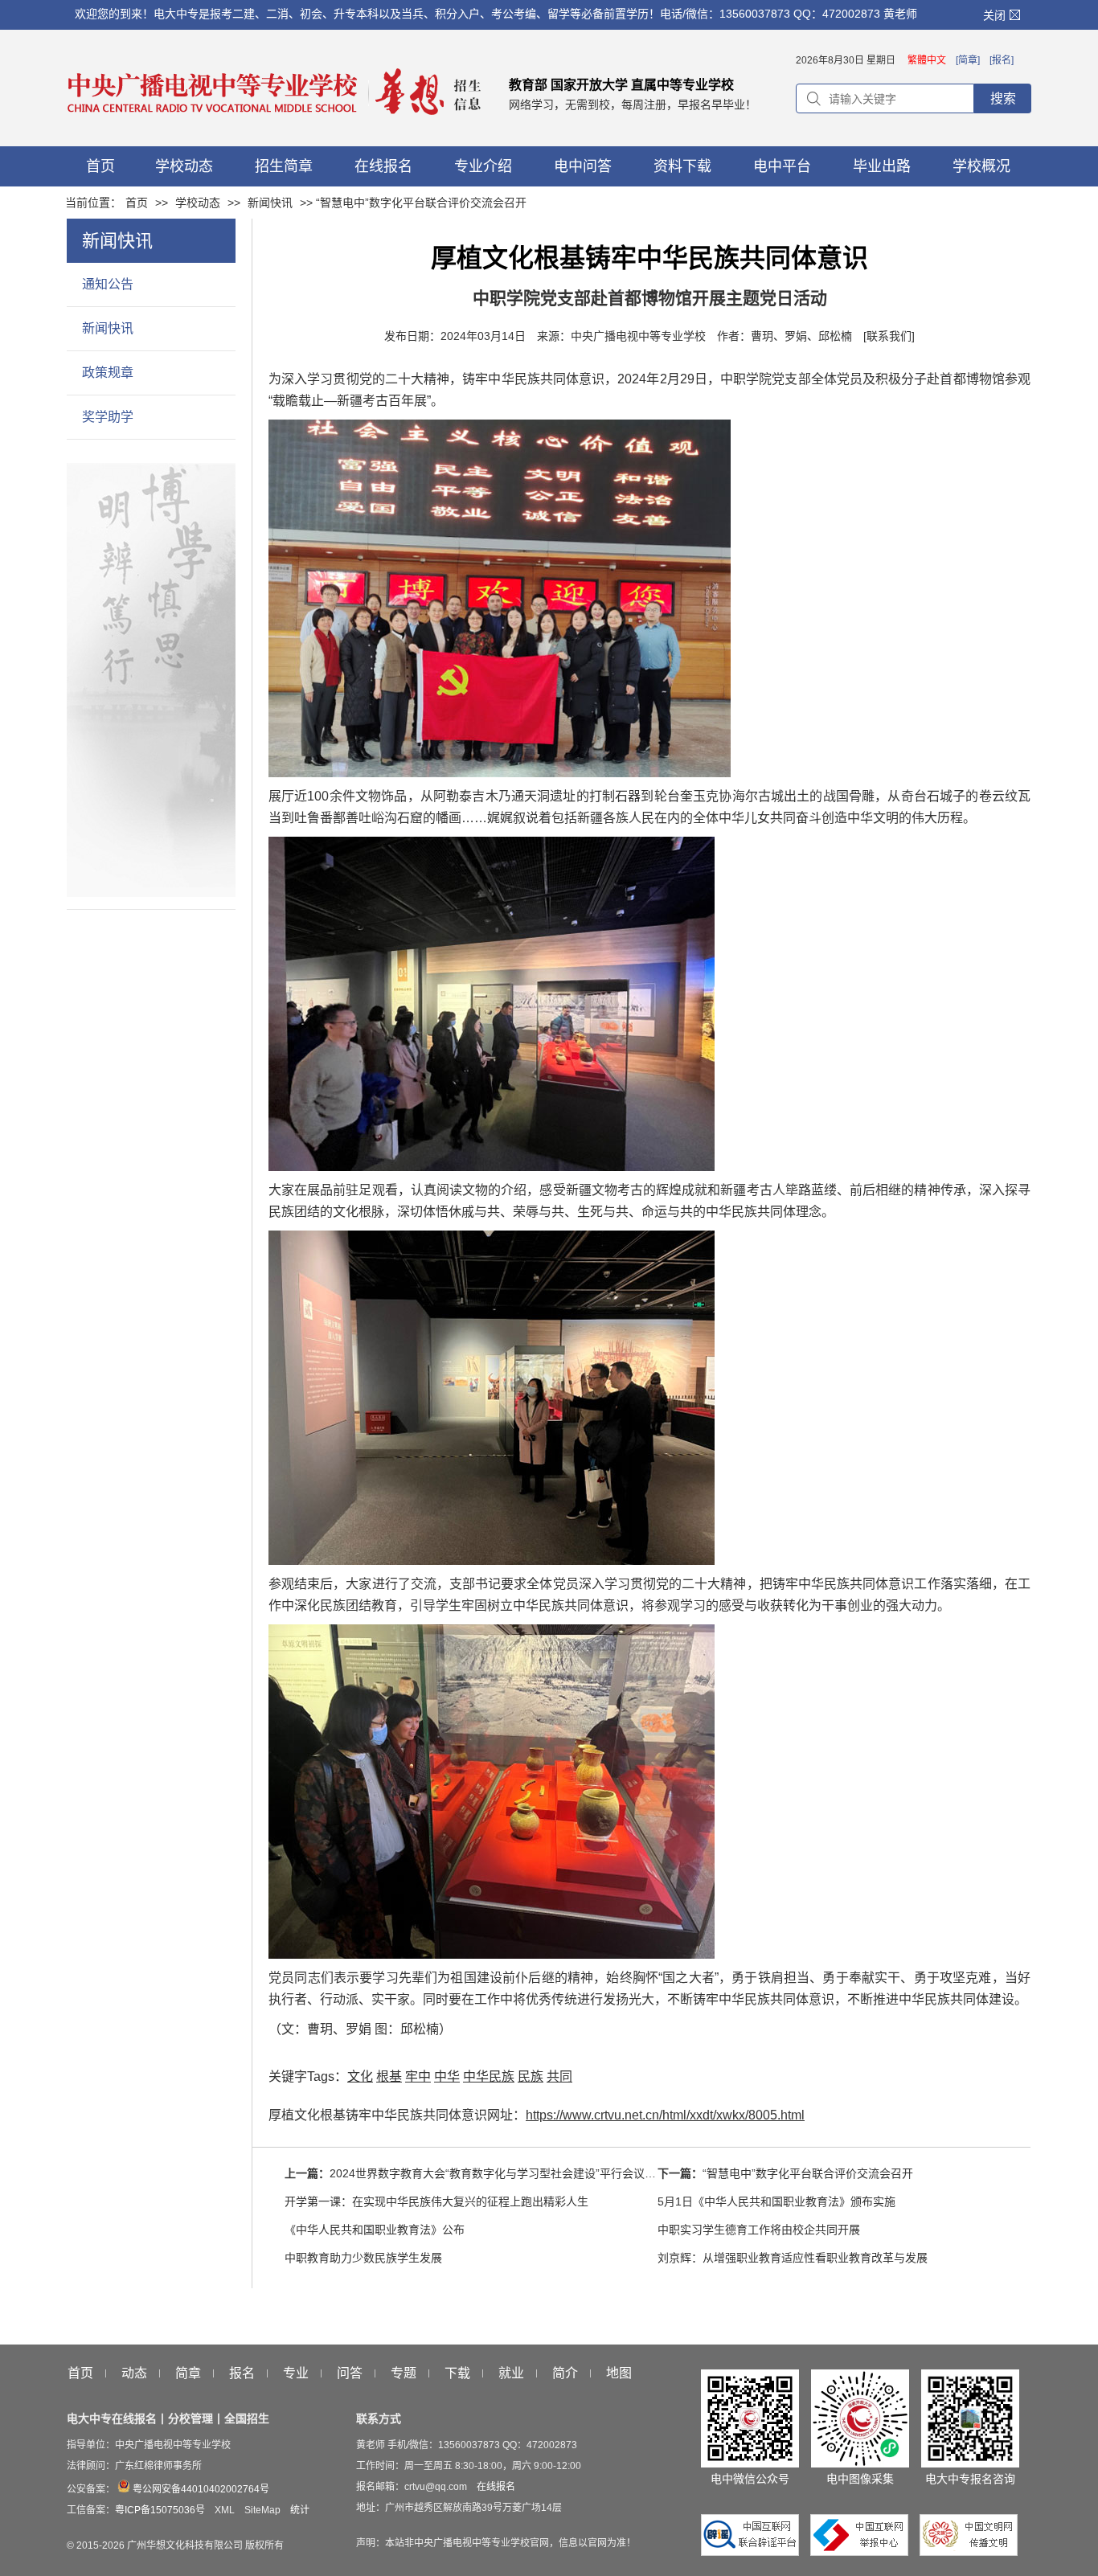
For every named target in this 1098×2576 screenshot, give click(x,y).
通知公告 (108, 284)
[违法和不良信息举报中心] (863, 2552)
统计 (300, 2510)
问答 (350, 2373)
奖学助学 (108, 417)
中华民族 (489, 2076)
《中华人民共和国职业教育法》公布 (375, 2230)
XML (225, 2510)
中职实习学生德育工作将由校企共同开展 (759, 2230)
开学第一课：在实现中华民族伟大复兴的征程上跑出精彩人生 (436, 2201)
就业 (511, 2373)
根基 (389, 2076)
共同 (559, 2076)
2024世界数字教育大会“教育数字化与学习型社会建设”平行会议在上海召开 (515, 2173)
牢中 (418, 2076)
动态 (134, 2373)
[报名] (1002, 60)
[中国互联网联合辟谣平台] (754, 2552)
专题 (404, 2373)
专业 (296, 2373)
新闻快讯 (270, 203)
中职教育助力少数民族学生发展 (363, 2258)
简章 (188, 2373)
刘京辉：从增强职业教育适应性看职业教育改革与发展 (793, 2258)
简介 (565, 2373)
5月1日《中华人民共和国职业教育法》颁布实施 (776, 2201)
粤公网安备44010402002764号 (200, 2489)
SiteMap (262, 2510)
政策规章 (108, 373)
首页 (137, 203)
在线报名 (496, 2487)
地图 (619, 2373)
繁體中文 (927, 60)
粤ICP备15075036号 (160, 2510)
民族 (531, 2076)
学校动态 (198, 203)
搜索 (1003, 98)
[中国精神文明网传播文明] (969, 2552)
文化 (360, 2076)
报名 (242, 2373)
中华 (447, 2076)
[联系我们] (889, 336)
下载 (457, 2373)
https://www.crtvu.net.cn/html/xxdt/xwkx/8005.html (665, 2115)
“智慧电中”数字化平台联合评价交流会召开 (808, 2173)
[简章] (968, 60)
